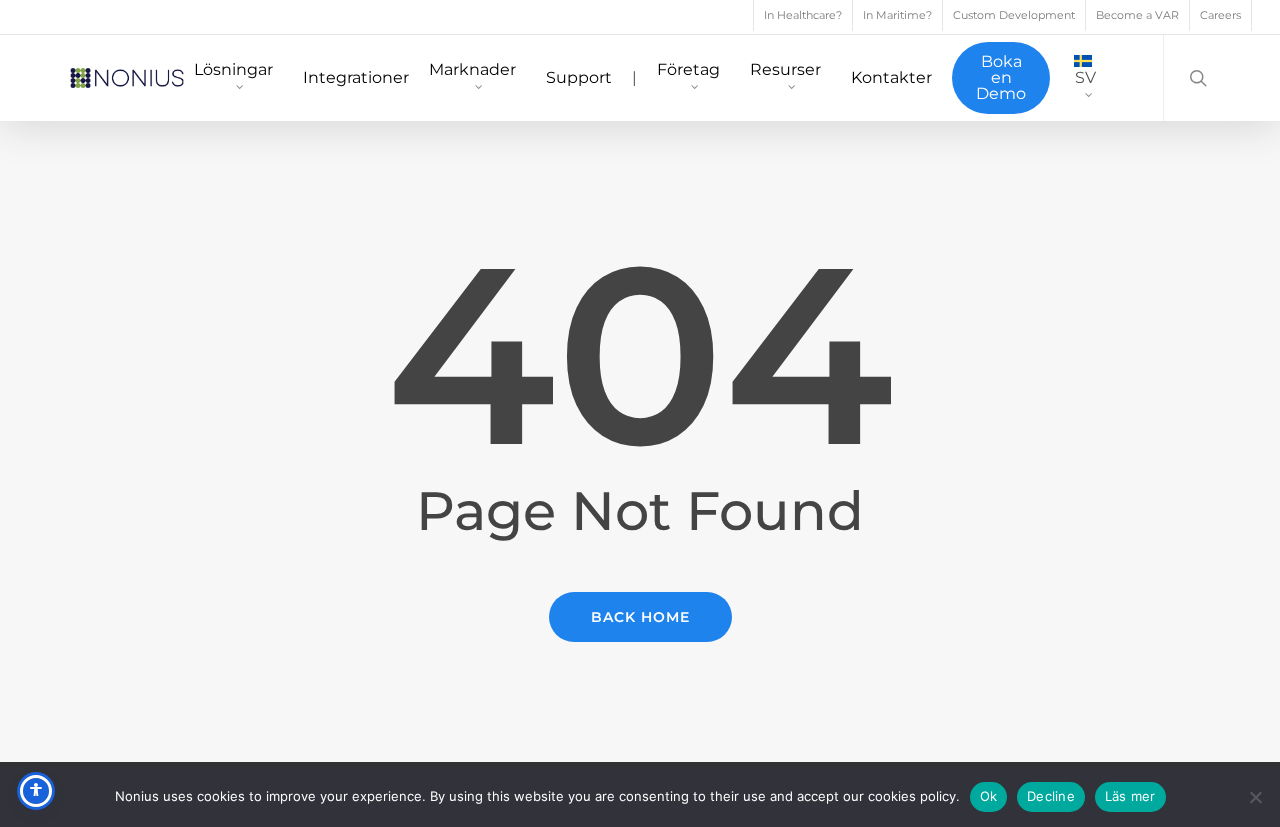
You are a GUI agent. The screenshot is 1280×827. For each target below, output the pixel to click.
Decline (1051, 796)
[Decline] (1255, 797)
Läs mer (1130, 796)
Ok (989, 796)
